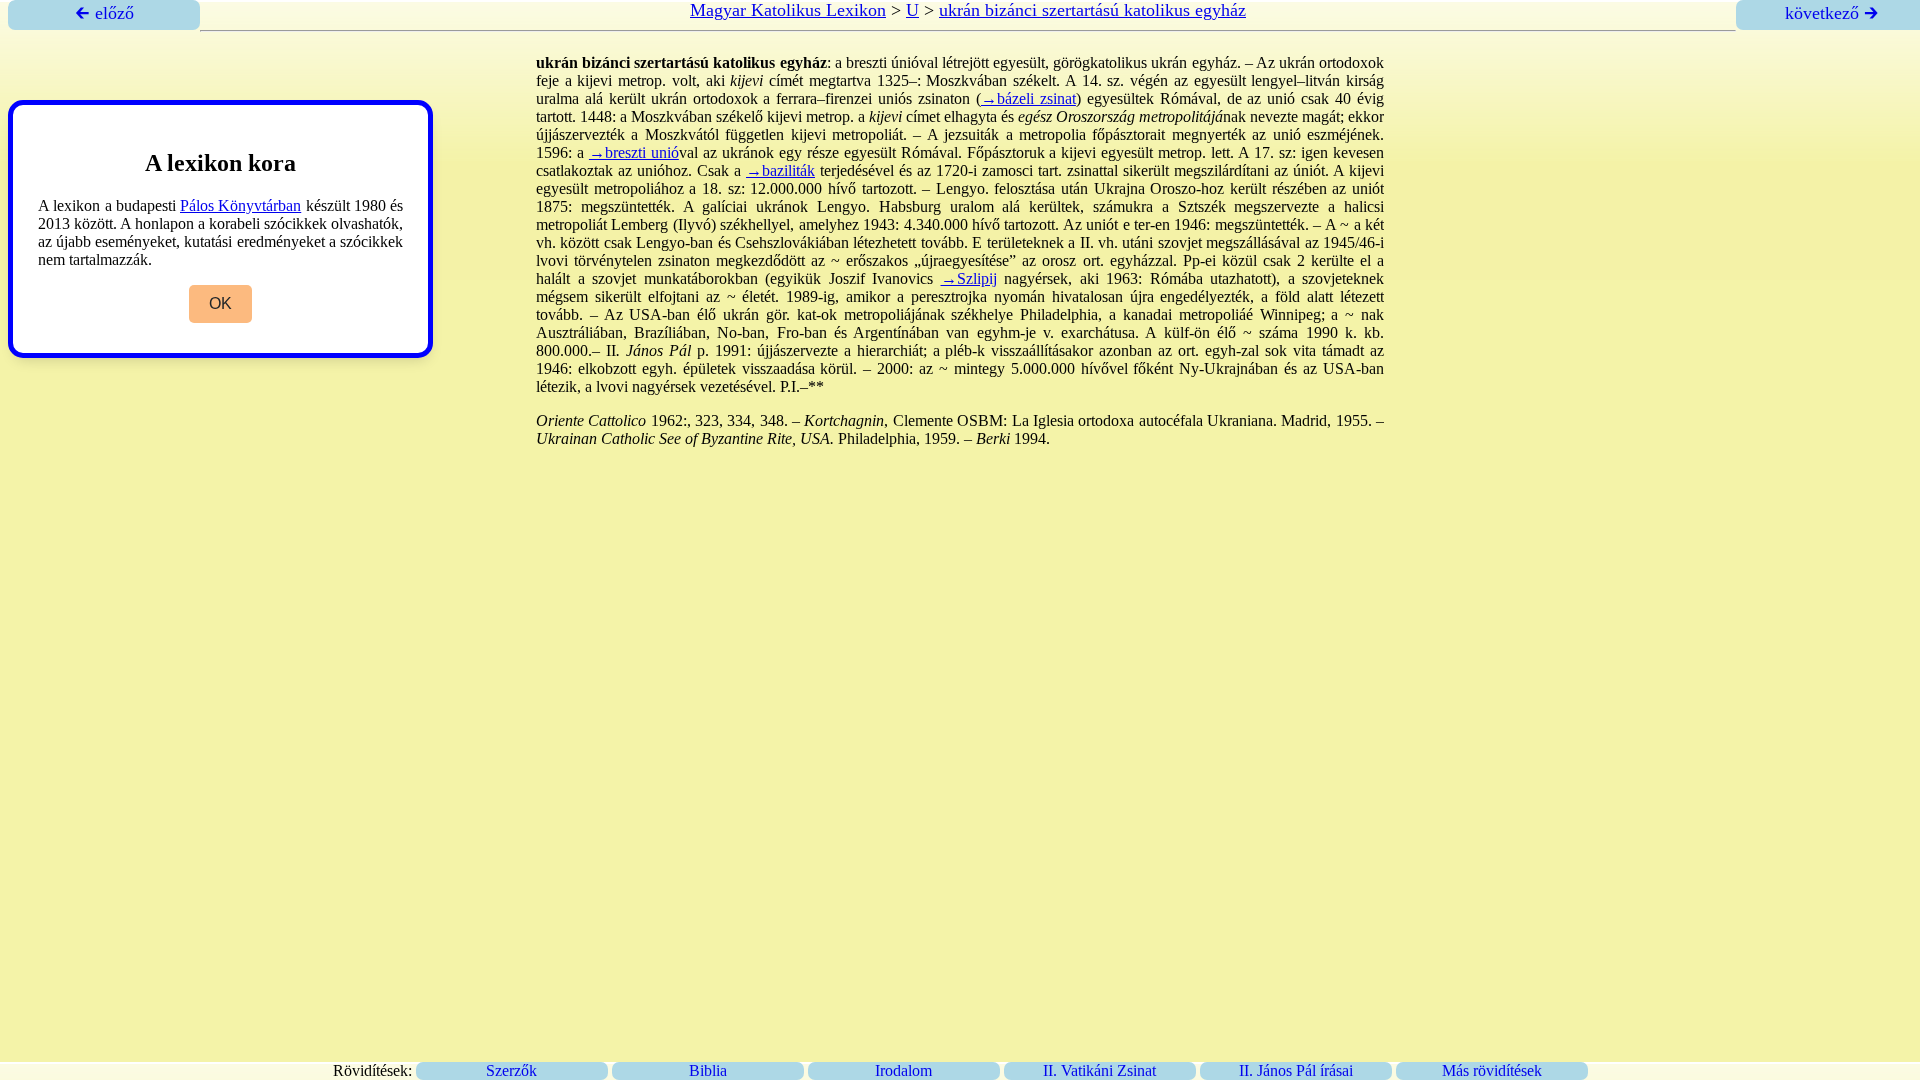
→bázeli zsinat (1028, 98)
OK (220, 303)
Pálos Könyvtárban (240, 205)
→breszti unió (634, 152)
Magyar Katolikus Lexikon (788, 10)
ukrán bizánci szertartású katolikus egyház (1092, 10)
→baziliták (780, 170)
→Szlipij (969, 278)
